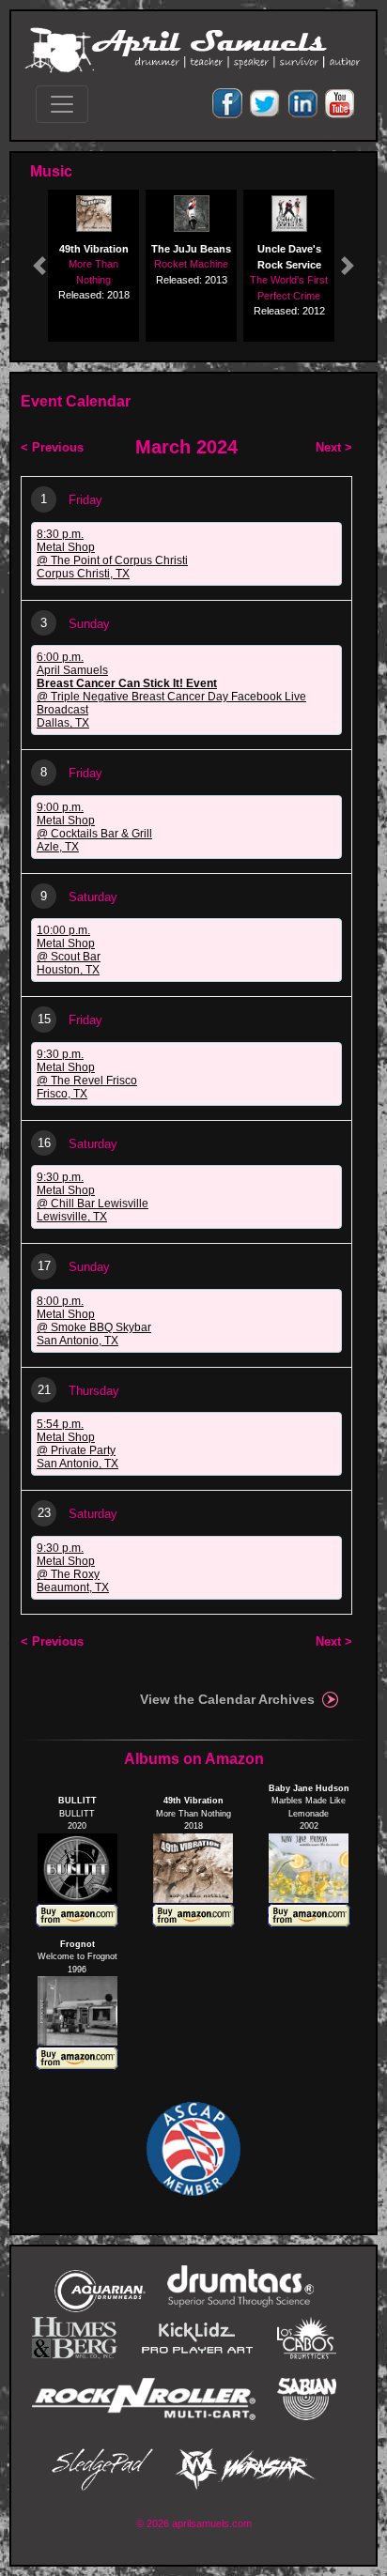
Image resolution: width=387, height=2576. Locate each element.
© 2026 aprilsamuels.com (194, 2523)
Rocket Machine (191, 264)
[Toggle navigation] (62, 104)
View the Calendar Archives (227, 1699)
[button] (39, 266)
